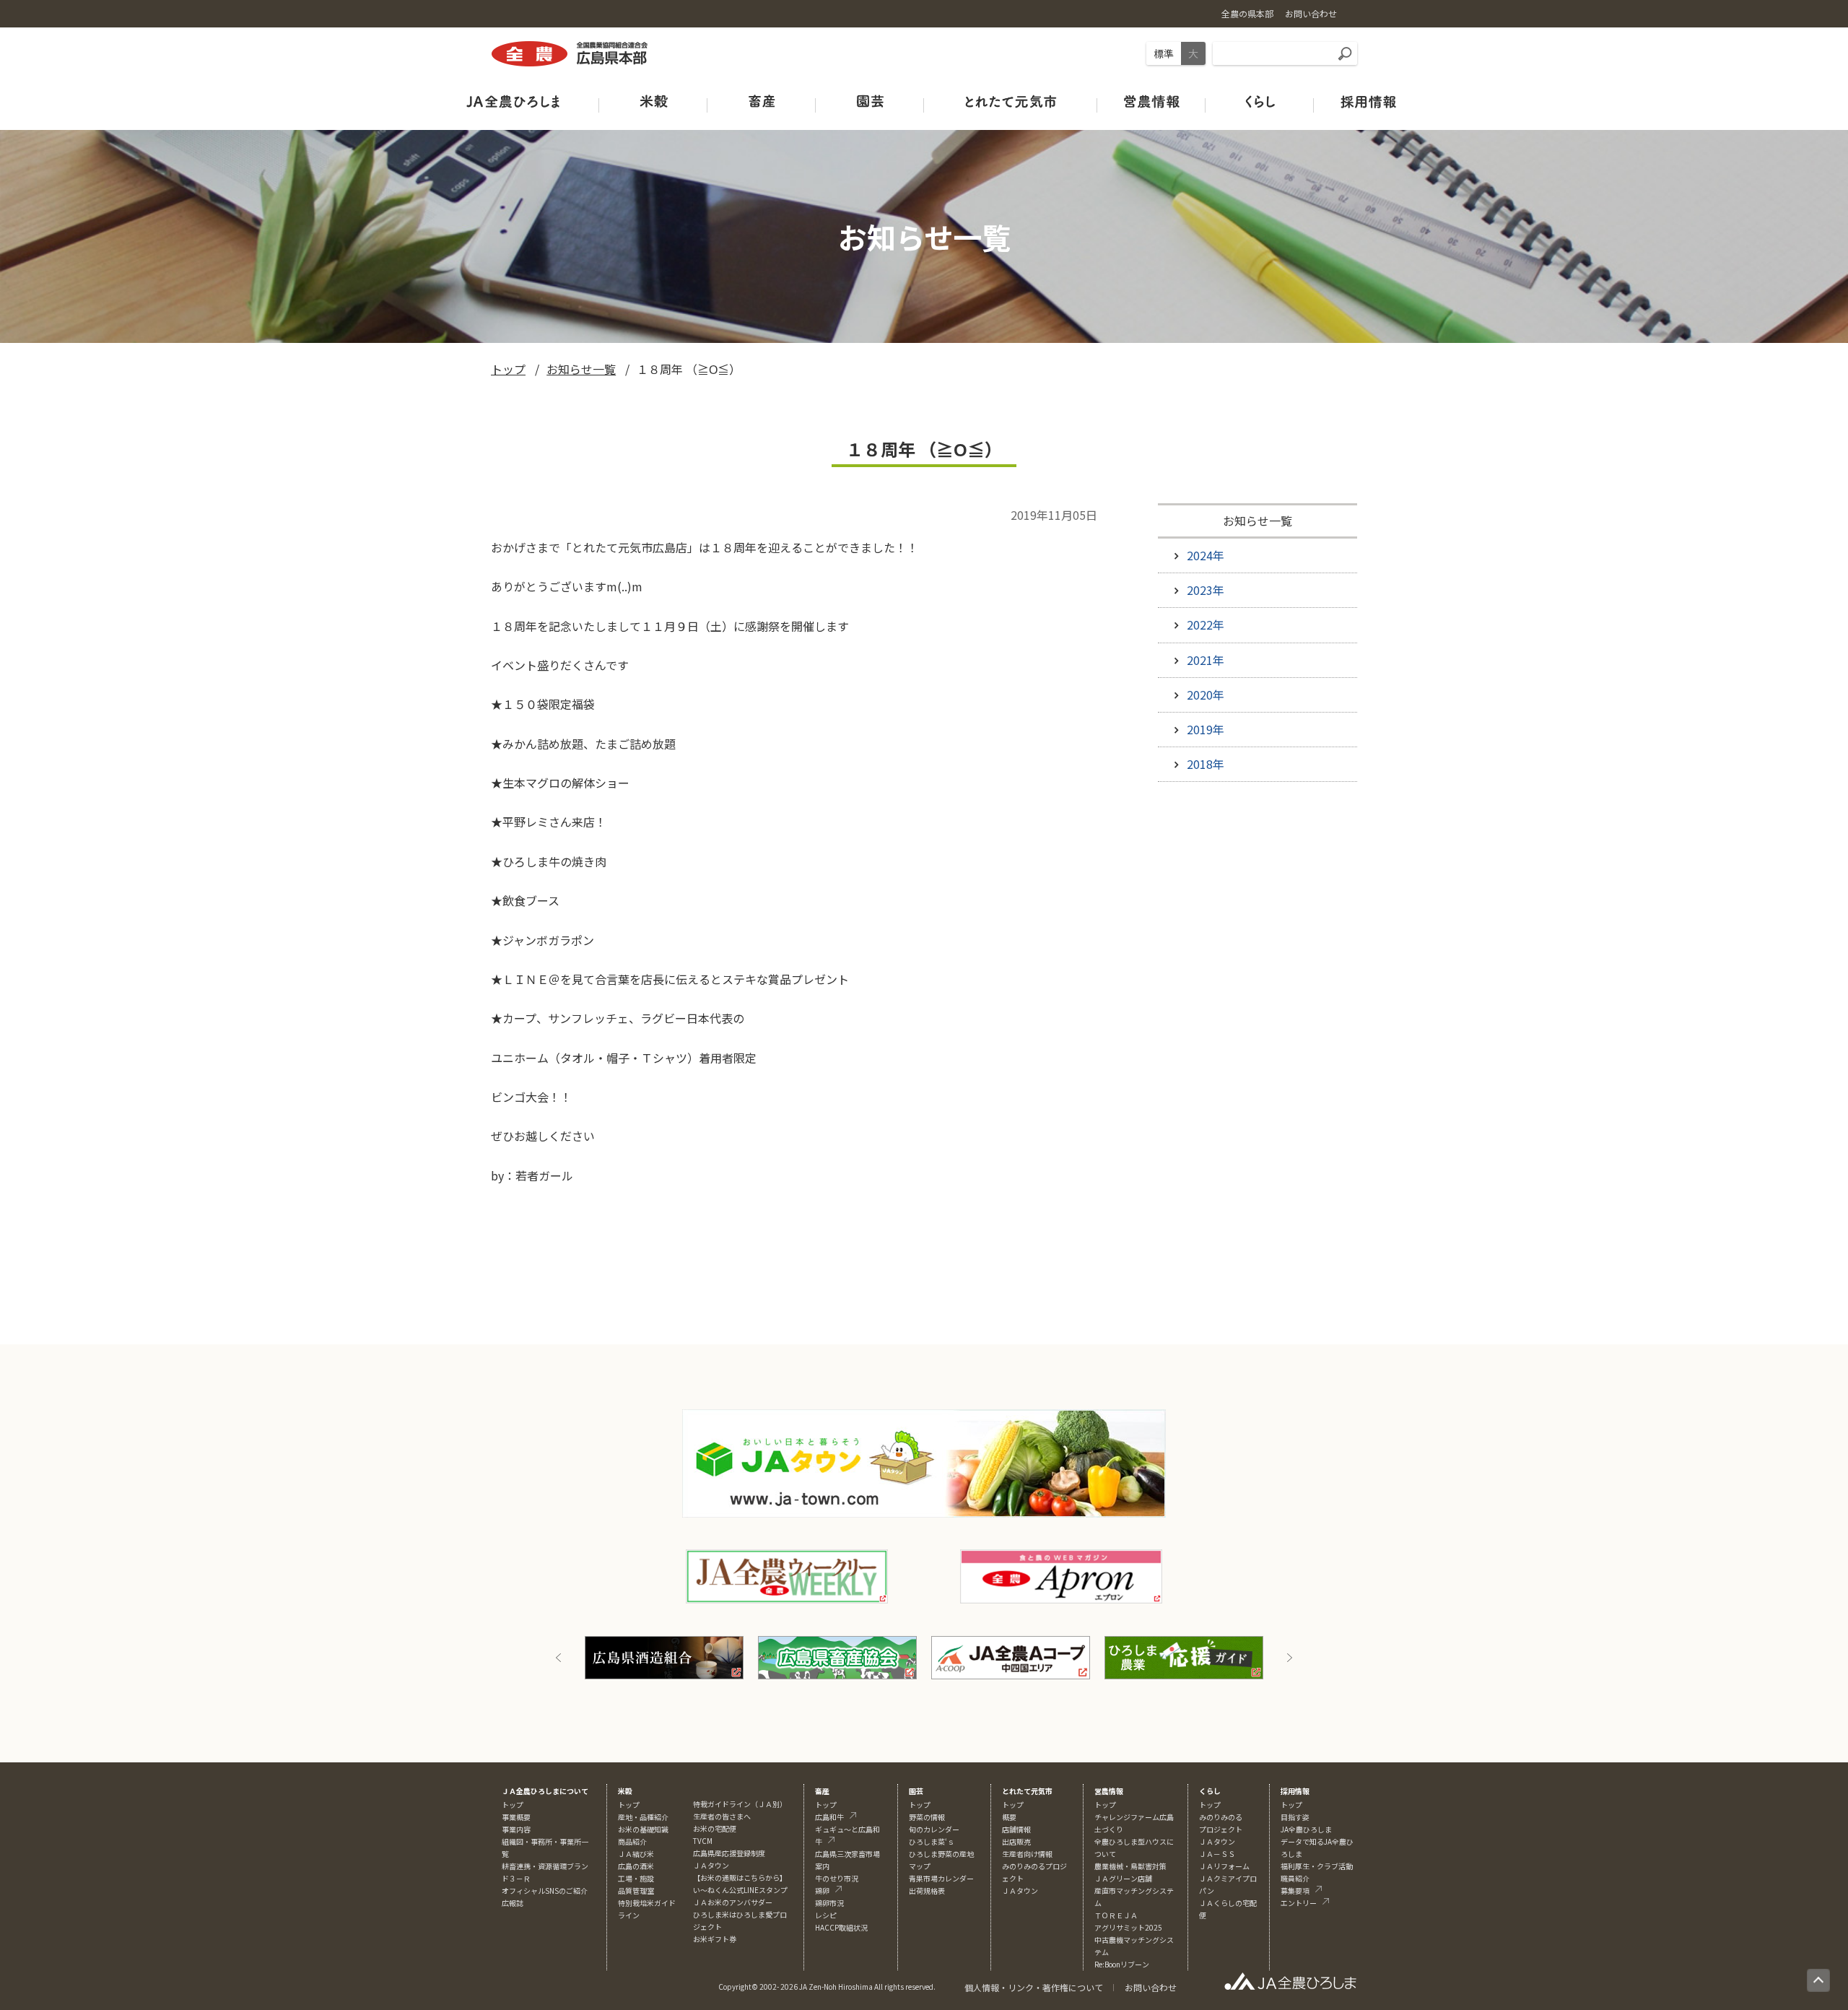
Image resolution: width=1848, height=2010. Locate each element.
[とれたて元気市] (1011, 101)
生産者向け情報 (1027, 1854)
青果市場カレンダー (941, 1878)
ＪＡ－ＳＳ (1217, 1854)
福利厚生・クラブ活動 (1317, 1866)
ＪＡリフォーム (1224, 1866)
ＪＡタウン (1020, 1891)
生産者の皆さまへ (722, 1816)
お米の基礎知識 (643, 1829)
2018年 (1206, 764)
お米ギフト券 (715, 1939)
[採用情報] (1368, 101)
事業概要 (516, 1817)
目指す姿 (1295, 1817)
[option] (664, 1658)
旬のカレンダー (934, 1829)
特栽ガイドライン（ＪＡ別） (740, 1804)
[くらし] (1260, 101)
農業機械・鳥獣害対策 (1130, 1866)
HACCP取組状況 (841, 1927)
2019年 (1206, 729)
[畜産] (762, 101)
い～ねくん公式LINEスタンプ (740, 1890)
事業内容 (516, 1829)
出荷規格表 (927, 1891)
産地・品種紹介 (643, 1817)
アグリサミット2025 (1128, 1927)
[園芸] (870, 101)
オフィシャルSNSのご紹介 (545, 1891)
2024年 (1206, 555)
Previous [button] (559, 1658)
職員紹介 (1295, 1878)
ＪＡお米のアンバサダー (733, 1902)
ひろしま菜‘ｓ (932, 1841)
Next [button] (1289, 1658)
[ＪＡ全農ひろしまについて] (513, 101)
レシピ (826, 1915)
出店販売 (1016, 1841)
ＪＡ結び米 (636, 1854)
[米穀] (653, 101)
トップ (508, 369)
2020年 (1206, 695)
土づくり (1109, 1829)
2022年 (1206, 625)
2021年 (1206, 660)
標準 (1164, 53)
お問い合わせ (1151, 1987)
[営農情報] (1151, 101)
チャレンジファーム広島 (1134, 1817)
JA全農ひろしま (1306, 1829)
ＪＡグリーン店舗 (1123, 1878)
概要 (1009, 1817)
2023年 (1206, 590)
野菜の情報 (927, 1817)
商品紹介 (632, 1841)
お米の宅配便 (715, 1828)
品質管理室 (636, 1891)
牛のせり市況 (837, 1878)
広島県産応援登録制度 (729, 1853)
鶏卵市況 (829, 1903)
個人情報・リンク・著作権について (1034, 1987)
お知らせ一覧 (581, 369)
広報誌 (513, 1903)
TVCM (703, 1841)
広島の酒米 (636, 1866)
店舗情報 (1016, 1829)
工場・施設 (636, 1878)
